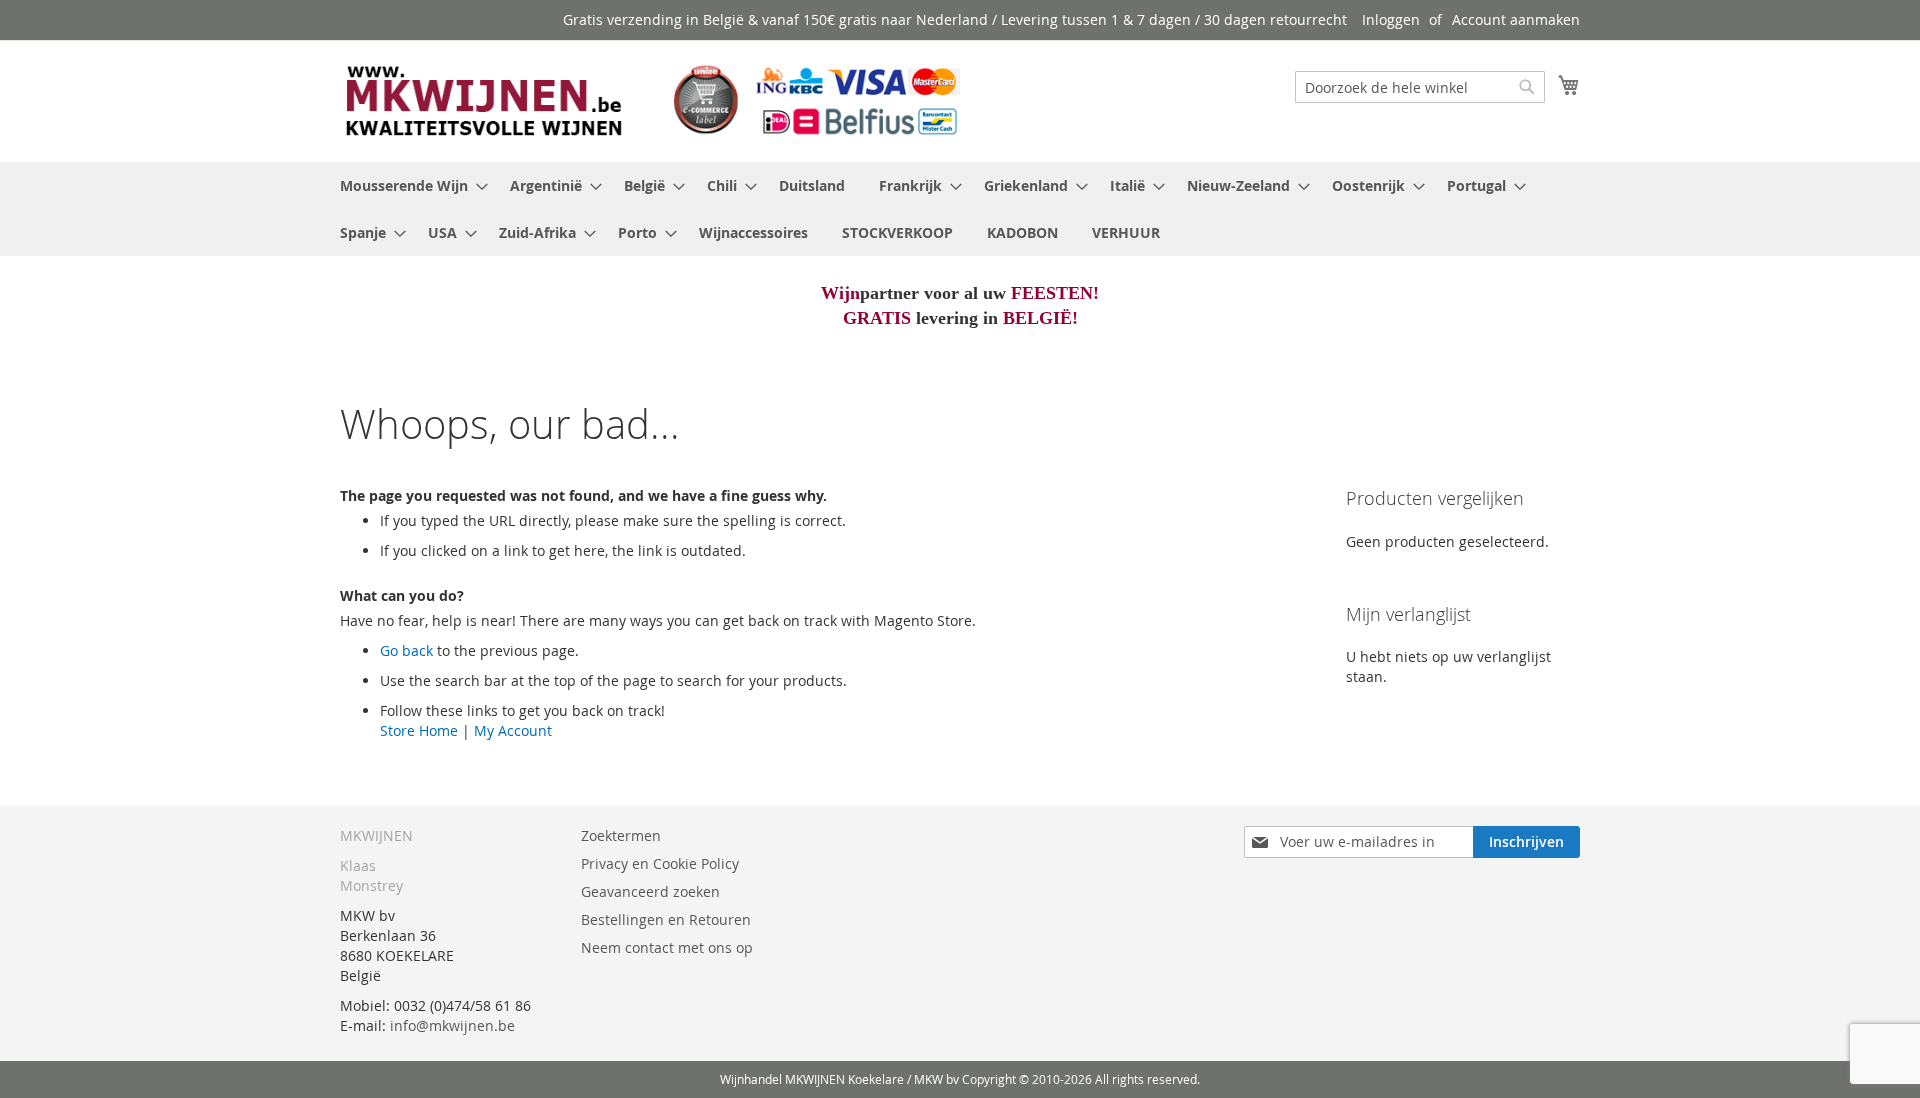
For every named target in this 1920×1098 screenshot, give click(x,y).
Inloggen (1391, 19)
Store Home (419, 730)
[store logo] (650, 100)
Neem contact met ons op (667, 947)
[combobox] (1420, 87)
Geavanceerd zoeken (650, 891)
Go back (406, 650)
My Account (513, 730)
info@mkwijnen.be (452, 1025)
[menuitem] (408, 185)
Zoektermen (621, 835)
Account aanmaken (1516, 19)
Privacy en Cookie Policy (660, 863)
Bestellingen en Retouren (666, 919)
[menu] (960, 209)
